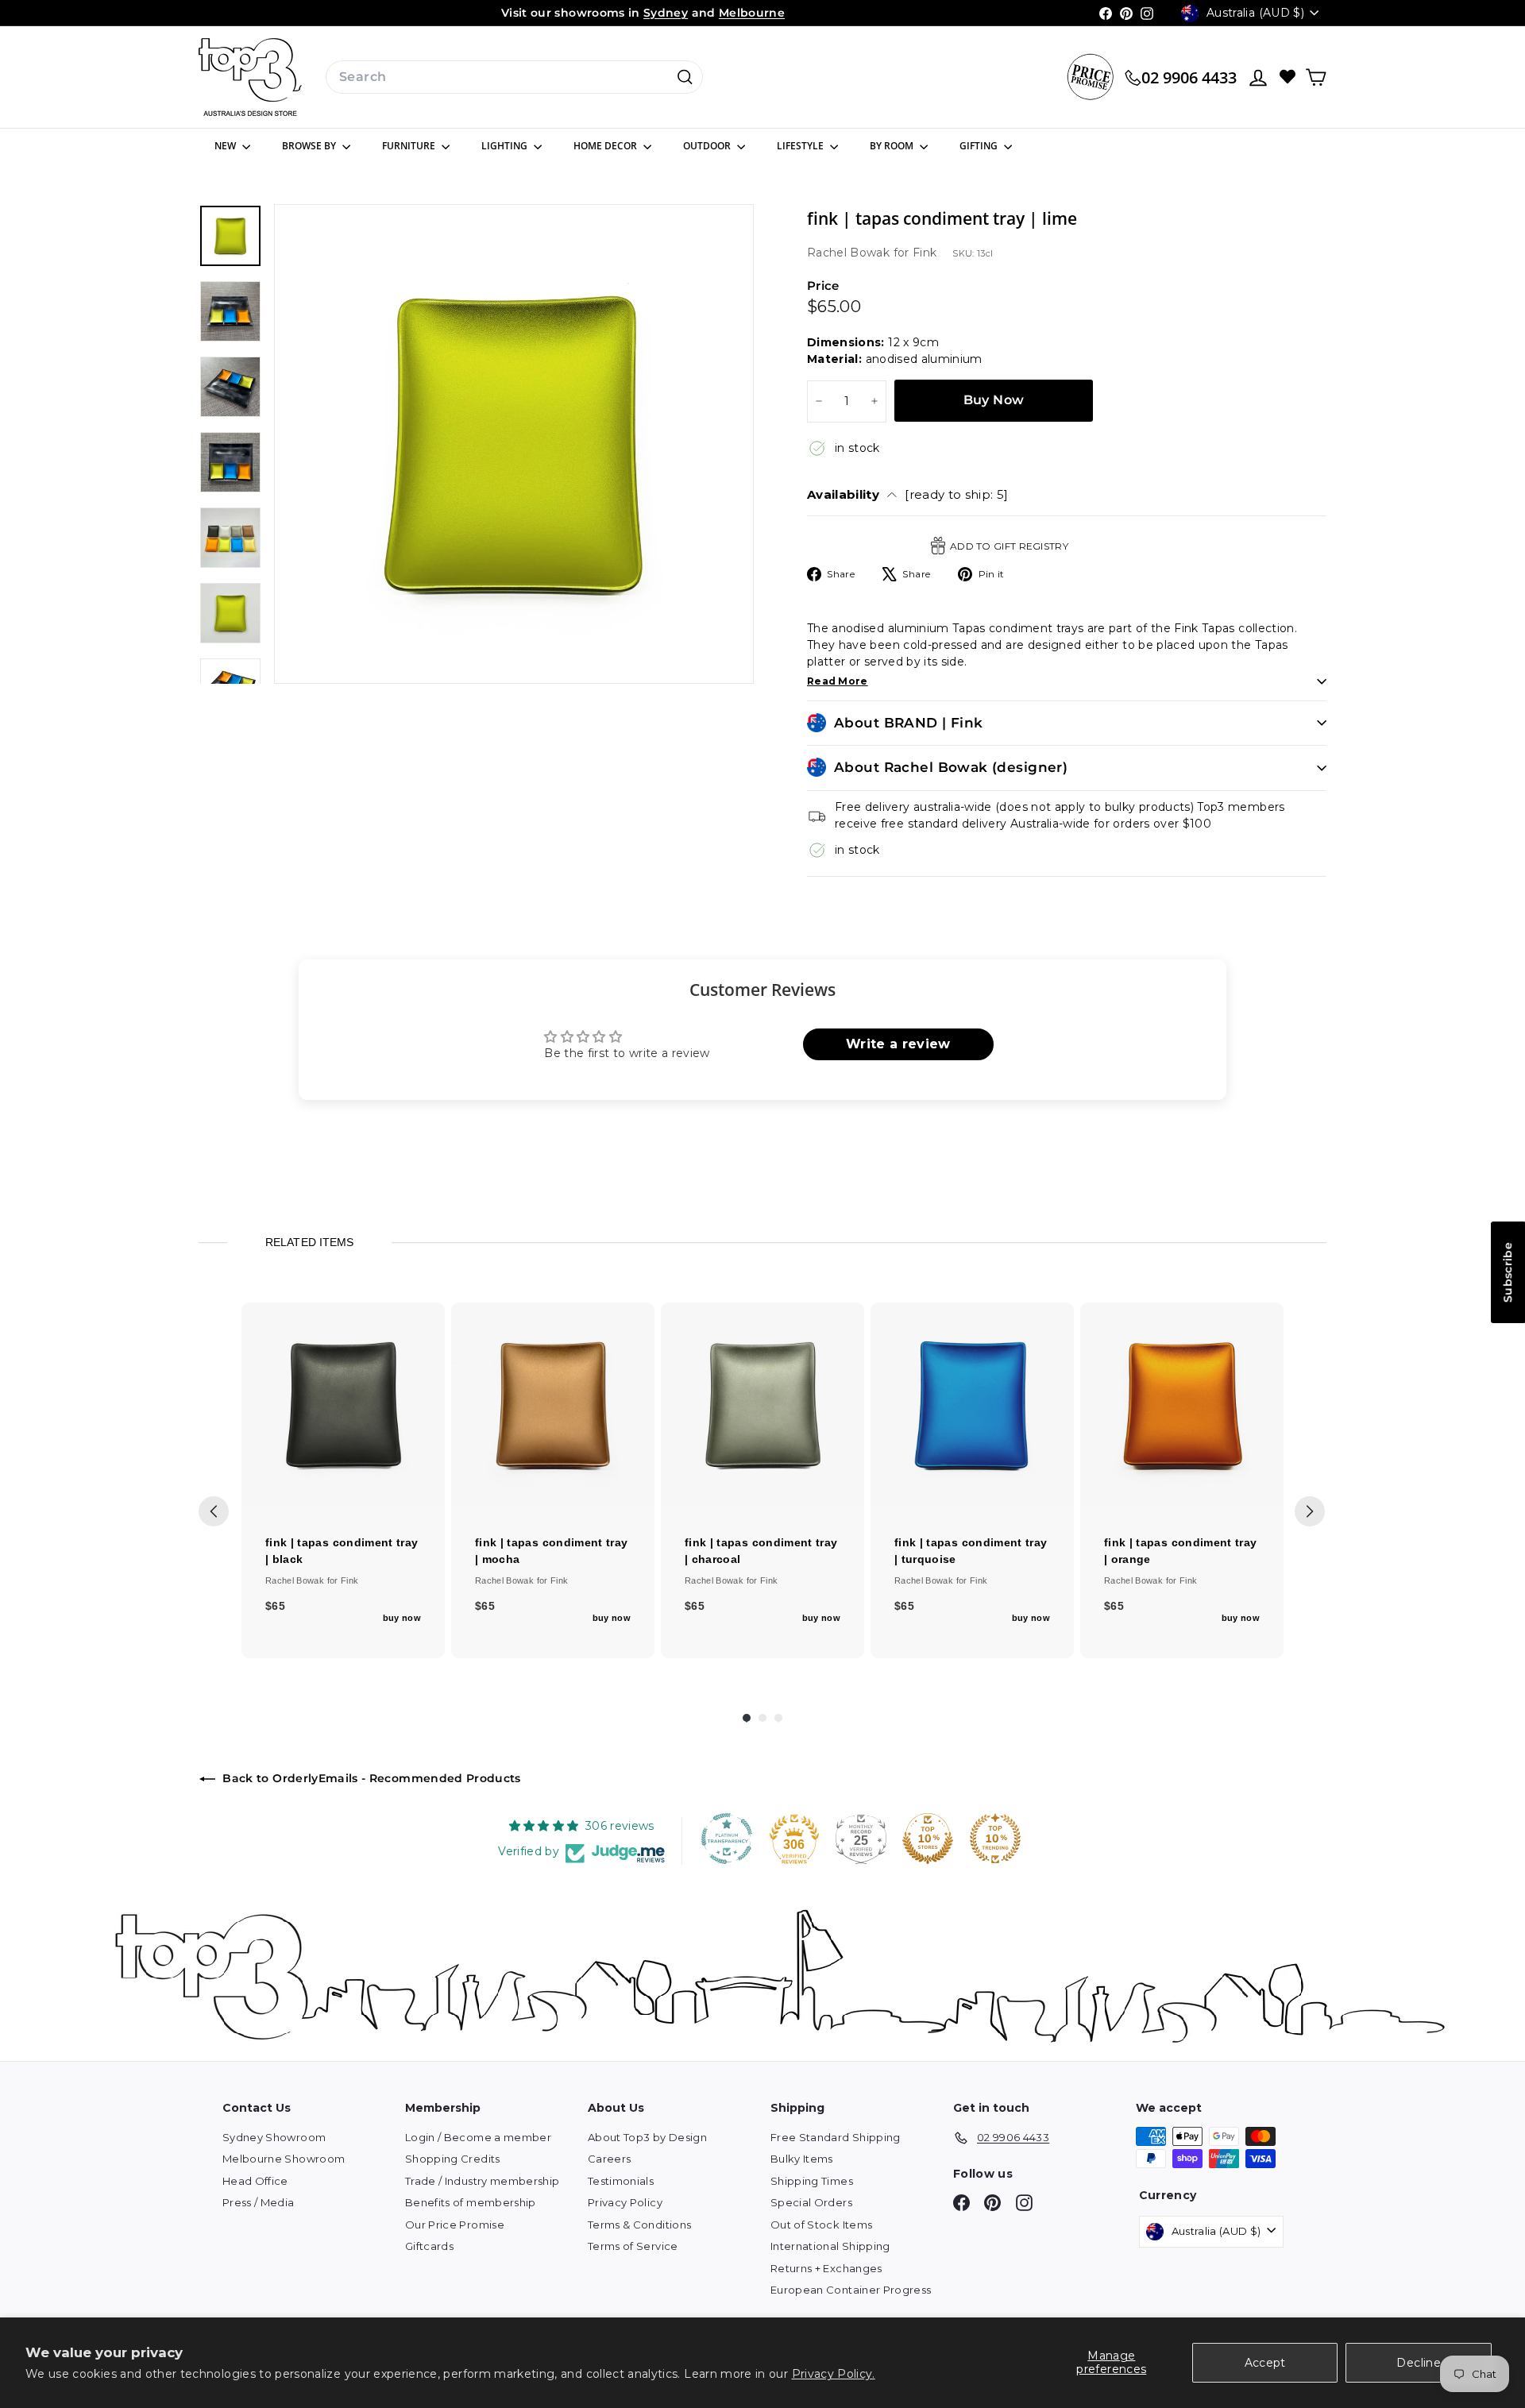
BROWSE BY (310, 146)
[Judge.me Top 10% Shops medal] (928, 1839)
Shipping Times (812, 2181)
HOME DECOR (606, 146)
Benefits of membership (471, 2202)
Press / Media (259, 2202)
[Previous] (214, 1511)
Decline (1418, 2363)
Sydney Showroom (274, 2137)
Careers (609, 2159)
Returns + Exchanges (826, 2268)
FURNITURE (410, 146)
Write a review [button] (898, 1044)
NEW (226, 146)
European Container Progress (851, 2290)
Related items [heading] (309, 1242)
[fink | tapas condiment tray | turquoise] (972, 1404)
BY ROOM (893, 146)
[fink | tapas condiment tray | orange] (1182, 1404)
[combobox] (514, 77)
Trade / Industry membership (482, 2181)
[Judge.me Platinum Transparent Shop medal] (727, 1839)
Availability (908, 494)
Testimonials (621, 2181)
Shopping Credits (453, 2159)
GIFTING (980, 146)
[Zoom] (514, 444)
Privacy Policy (625, 2202)
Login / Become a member (478, 2137)
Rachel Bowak (850, 253)
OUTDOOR (708, 146)
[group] (343, 1480)
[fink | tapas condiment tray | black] (343, 1404)
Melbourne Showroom (284, 2159)
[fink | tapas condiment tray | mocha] (553, 1404)
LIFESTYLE (801, 146)
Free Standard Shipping (836, 2137)
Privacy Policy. (834, 2374)
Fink (925, 253)
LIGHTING (506, 146)
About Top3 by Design (647, 2137)
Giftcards (429, 2246)
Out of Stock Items (821, 2225)
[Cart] (1316, 77)
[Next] (1310, 1511)
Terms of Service (633, 2246)
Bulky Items (802, 2159)
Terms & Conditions (639, 2225)
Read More (838, 681)
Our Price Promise (455, 2225)
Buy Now (994, 400)
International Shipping (830, 2246)
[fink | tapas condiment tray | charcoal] (762, 1404)
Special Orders (811, 2202)
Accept (1265, 2363)
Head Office (255, 2181)
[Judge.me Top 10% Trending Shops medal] (995, 1839)
